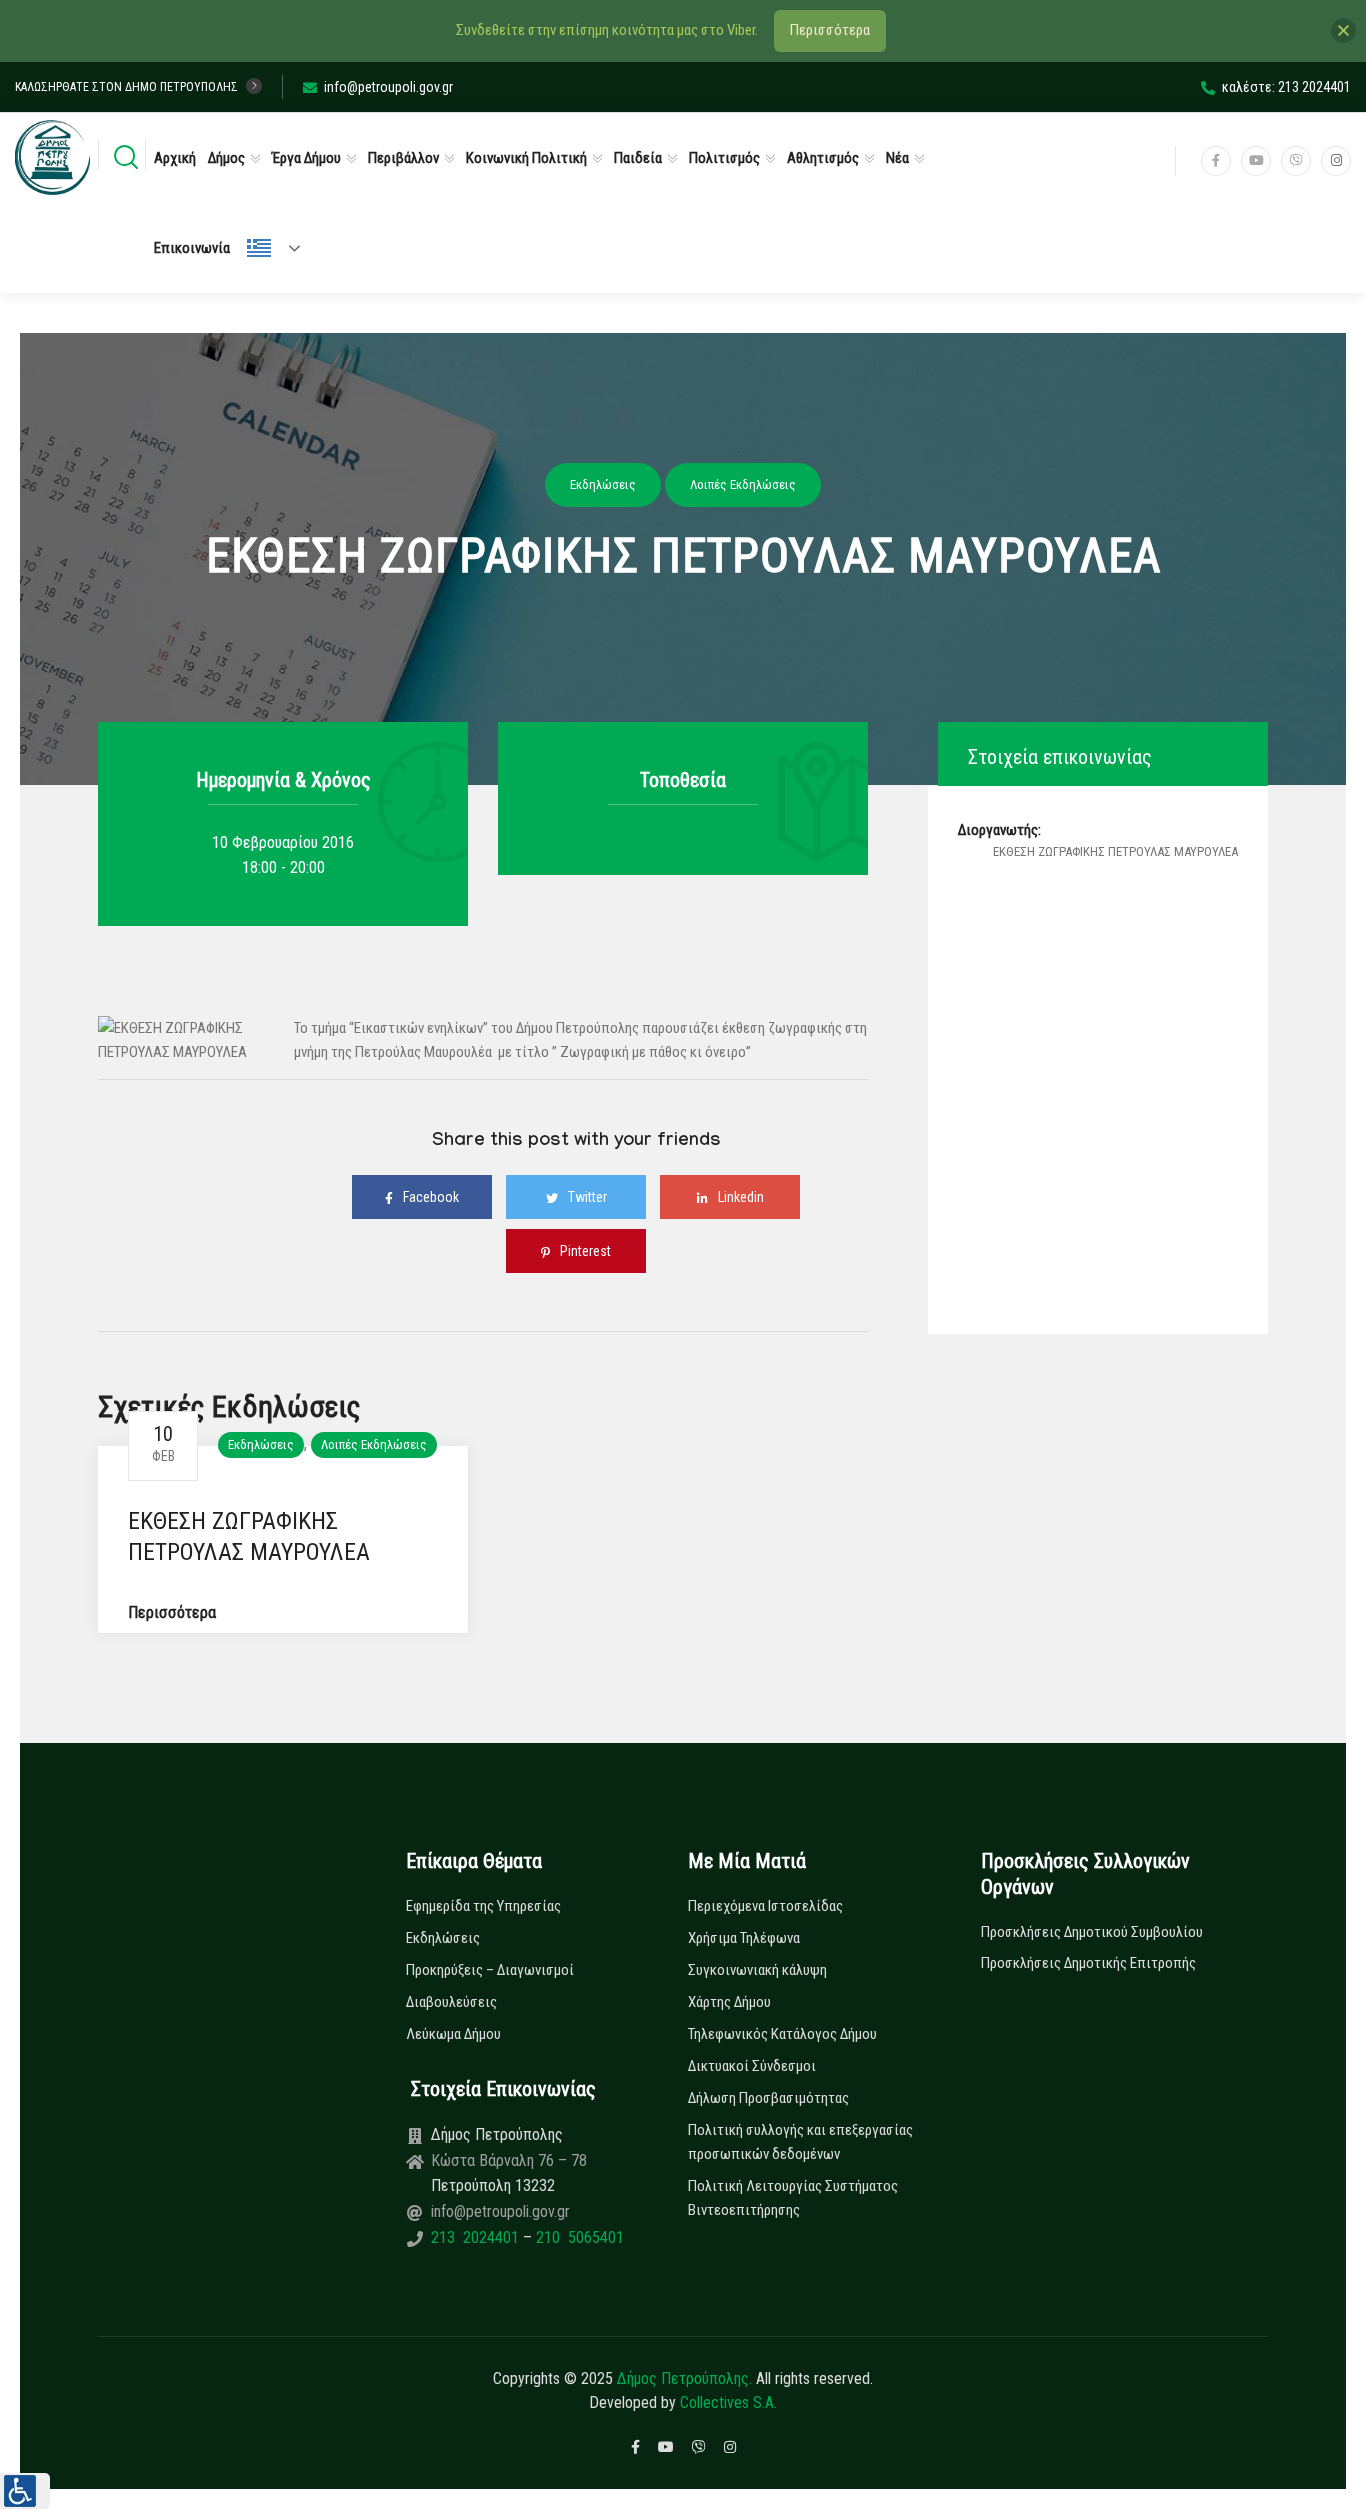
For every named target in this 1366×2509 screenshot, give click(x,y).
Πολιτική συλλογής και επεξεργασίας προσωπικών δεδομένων (800, 2142)
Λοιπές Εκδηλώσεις (374, 1444)
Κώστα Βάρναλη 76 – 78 (509, 2160)
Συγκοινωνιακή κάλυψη (757, 1970)
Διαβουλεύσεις (451, 2002)
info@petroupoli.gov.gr (388, 87)
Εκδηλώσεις (261, 1444)
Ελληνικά (282, 248)
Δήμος (226, 158)
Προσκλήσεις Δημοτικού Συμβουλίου (1092, 1932)
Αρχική (175, 158)
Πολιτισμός (724, 158)
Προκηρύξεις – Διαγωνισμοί (490, 1970)
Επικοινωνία (192, 248)
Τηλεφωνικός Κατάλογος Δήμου (782, 2034)
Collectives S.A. (728, 2402)
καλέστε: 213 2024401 (1286, 87)
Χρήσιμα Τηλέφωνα (744, 1938)
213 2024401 (477, 2237)
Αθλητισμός (823, 158)
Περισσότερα (172, 1612)
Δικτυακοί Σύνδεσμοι (752, 2066)
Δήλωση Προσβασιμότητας (768, 2098)
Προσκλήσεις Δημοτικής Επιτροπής (1088, 1963)
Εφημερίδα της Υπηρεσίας (483, 1906)
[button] (25, 2491)
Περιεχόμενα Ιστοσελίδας (765, 1906)
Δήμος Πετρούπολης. (684, 2378)
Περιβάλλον (403, 158)
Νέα (897, 158)
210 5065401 (578, 2237)
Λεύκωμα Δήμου (453, 2034)
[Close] (1343, 30)
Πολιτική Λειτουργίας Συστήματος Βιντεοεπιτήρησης (793, 2198)
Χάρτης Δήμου (729, 2002)
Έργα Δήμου (306, 158)
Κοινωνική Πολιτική (526, 158)
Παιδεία (638, 158)
